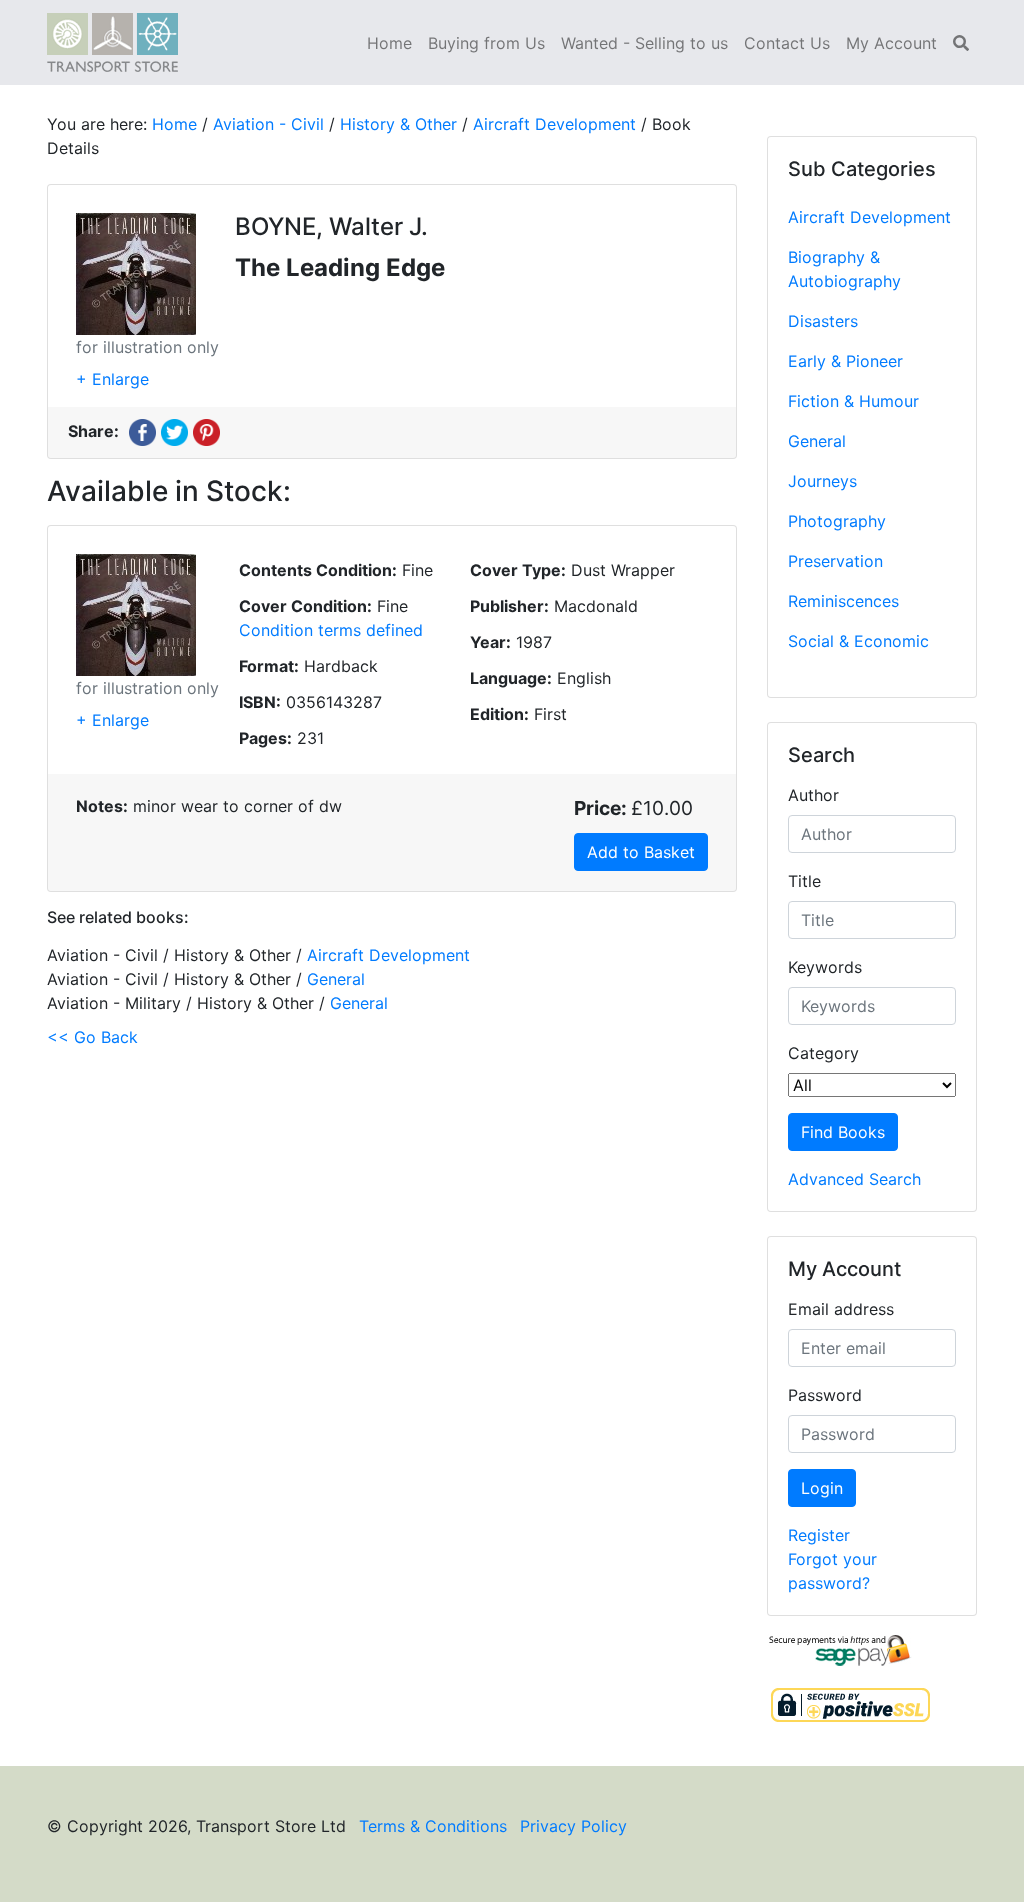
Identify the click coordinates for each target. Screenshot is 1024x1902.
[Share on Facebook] (142, 431)
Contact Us (787, 43)
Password (825, 1395)
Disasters (823, 321)
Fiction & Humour (853, 401)
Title (804, 881)
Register (819, 1535)
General (817, 441)
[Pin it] (206, 431)
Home (389, 43)
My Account (891, 43)
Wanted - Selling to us (644, 43)
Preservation (835, 561)
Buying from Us (486, 43)
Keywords (825, 967)
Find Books (843, 1132)
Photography (837, 521)
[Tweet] (174, 431)
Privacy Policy (573, 1826)
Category (823, 1053)
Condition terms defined (331, 630)
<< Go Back (92, 1037)
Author (813, 795)
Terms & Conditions (433, 1826)
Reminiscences (843, 601)
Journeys (822, 481)
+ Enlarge (112, 379)
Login (822, 1488)
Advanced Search (854, 1179)
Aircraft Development (869, 217)
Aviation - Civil (268, 124)
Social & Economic (858, 641)
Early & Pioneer (845, 361)
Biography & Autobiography (844, 269)
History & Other (398, 124)
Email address (841, 1309)
